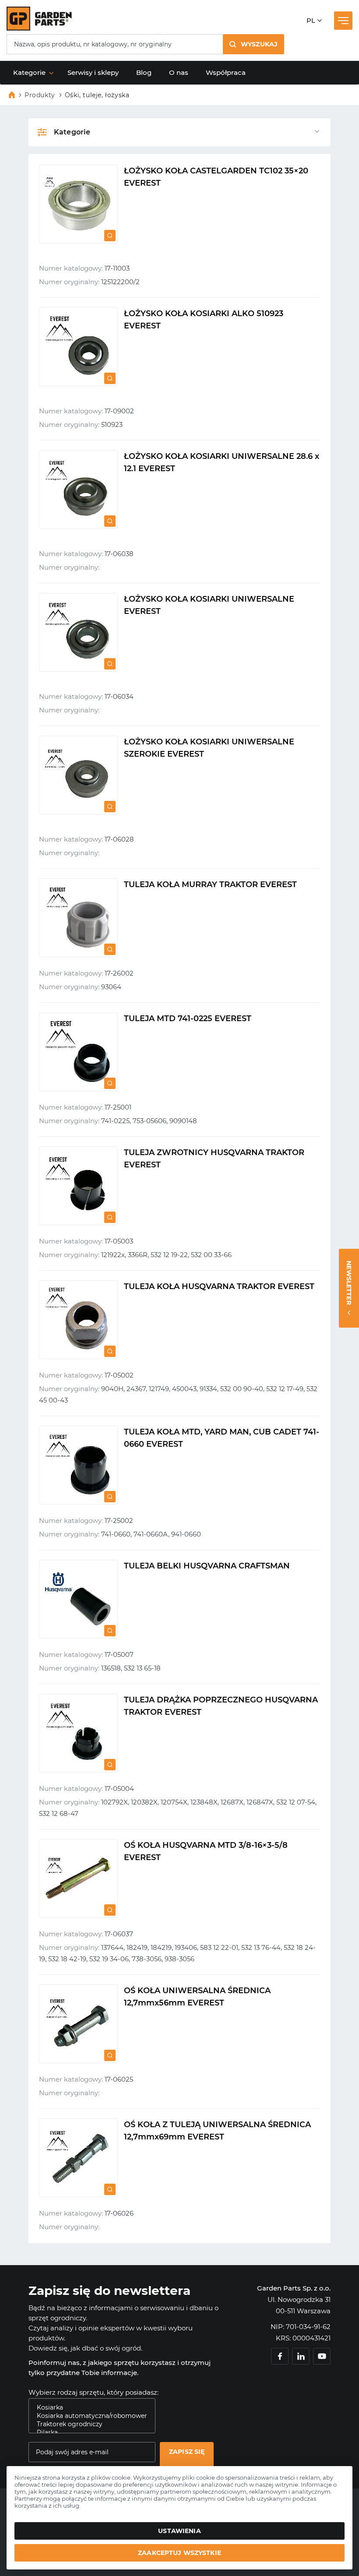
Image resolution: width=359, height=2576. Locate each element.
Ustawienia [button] (179, 2531)
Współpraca (226, 72)
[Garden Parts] (39, 28)
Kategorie (29, 72)
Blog (144, 72)
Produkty (40, 95)
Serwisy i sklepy (93, 72)
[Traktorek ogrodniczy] (88, 2424)
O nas (179, 72)
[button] (253, 44)
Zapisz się (187, 2452)
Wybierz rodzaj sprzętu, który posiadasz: (93, 2392)
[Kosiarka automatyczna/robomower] (88, 2416)
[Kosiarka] (88, 2408)
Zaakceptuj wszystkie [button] (179, 2553)
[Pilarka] (88, 2433)
